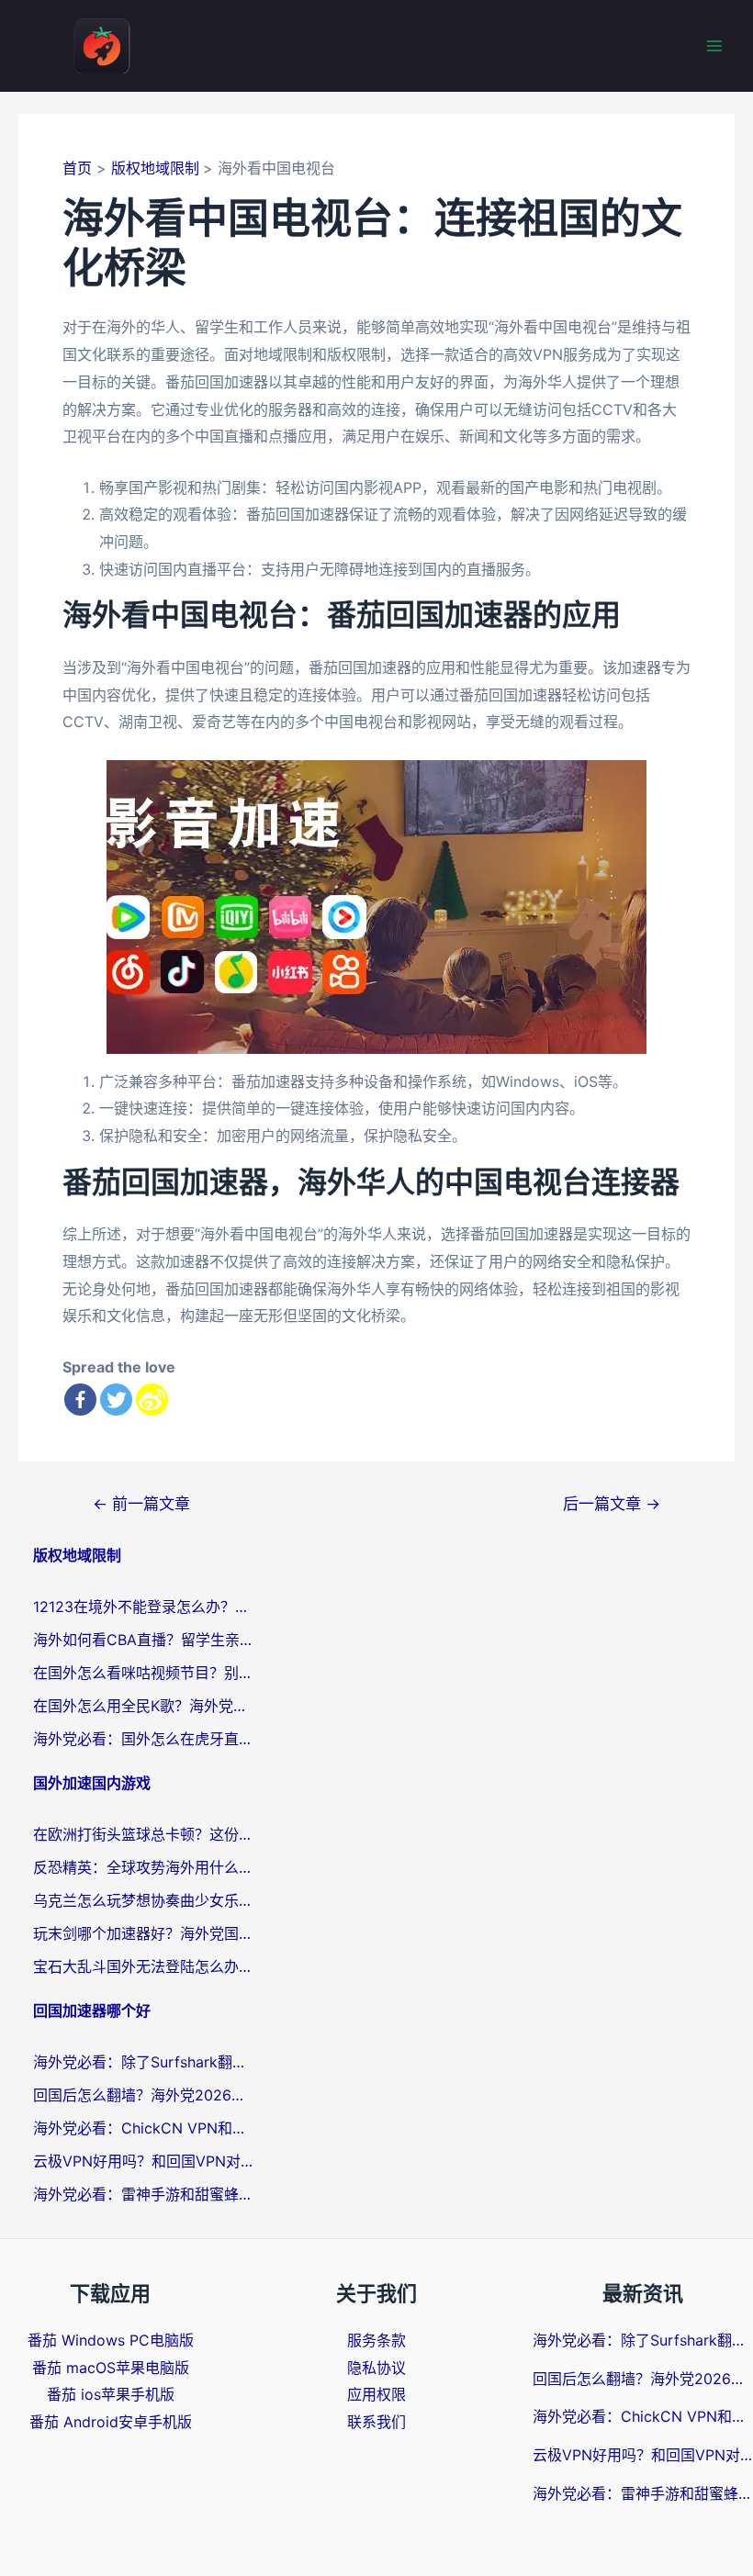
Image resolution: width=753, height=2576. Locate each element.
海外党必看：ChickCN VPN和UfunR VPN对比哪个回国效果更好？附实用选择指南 (143, 2128)
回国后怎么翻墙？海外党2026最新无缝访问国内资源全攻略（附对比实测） (143, 2095)
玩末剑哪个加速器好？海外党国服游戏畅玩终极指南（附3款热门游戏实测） (143, 1933)
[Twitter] (116, 1400)
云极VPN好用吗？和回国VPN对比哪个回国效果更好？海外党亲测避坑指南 (143, 2161)
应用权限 (376, 2394)
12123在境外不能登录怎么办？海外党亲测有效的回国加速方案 (143, 1607)
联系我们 (376, 2422)
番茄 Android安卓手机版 (111, 2422)
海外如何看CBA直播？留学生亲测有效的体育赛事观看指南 (143, 1640)
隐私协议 (376, 2368)
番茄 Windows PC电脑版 (111, 2340)
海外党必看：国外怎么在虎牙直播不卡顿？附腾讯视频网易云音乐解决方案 (143, 1739)
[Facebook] (80, 1400)
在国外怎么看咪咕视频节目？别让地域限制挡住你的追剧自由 (143, 1673)
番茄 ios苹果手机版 (111, 2394)
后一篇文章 (612, 1503)
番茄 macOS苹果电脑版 (111, 2368)
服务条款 (376, 2340)
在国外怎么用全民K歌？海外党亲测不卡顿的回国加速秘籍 (143, 1706)
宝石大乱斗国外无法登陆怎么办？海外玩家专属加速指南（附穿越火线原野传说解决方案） (143, 1966)
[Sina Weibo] (152, 1400)
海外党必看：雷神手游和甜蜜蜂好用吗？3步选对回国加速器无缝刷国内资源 (143, 2194)
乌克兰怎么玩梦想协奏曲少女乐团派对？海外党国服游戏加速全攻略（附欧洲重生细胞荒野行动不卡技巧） (143, 1900)
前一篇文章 (141, 1503)
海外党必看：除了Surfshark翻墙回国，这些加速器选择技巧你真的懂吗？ (143, 2062)
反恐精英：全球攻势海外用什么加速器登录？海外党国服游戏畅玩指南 (143, 1867)
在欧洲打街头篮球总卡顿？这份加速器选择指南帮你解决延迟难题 (143, 1834)
